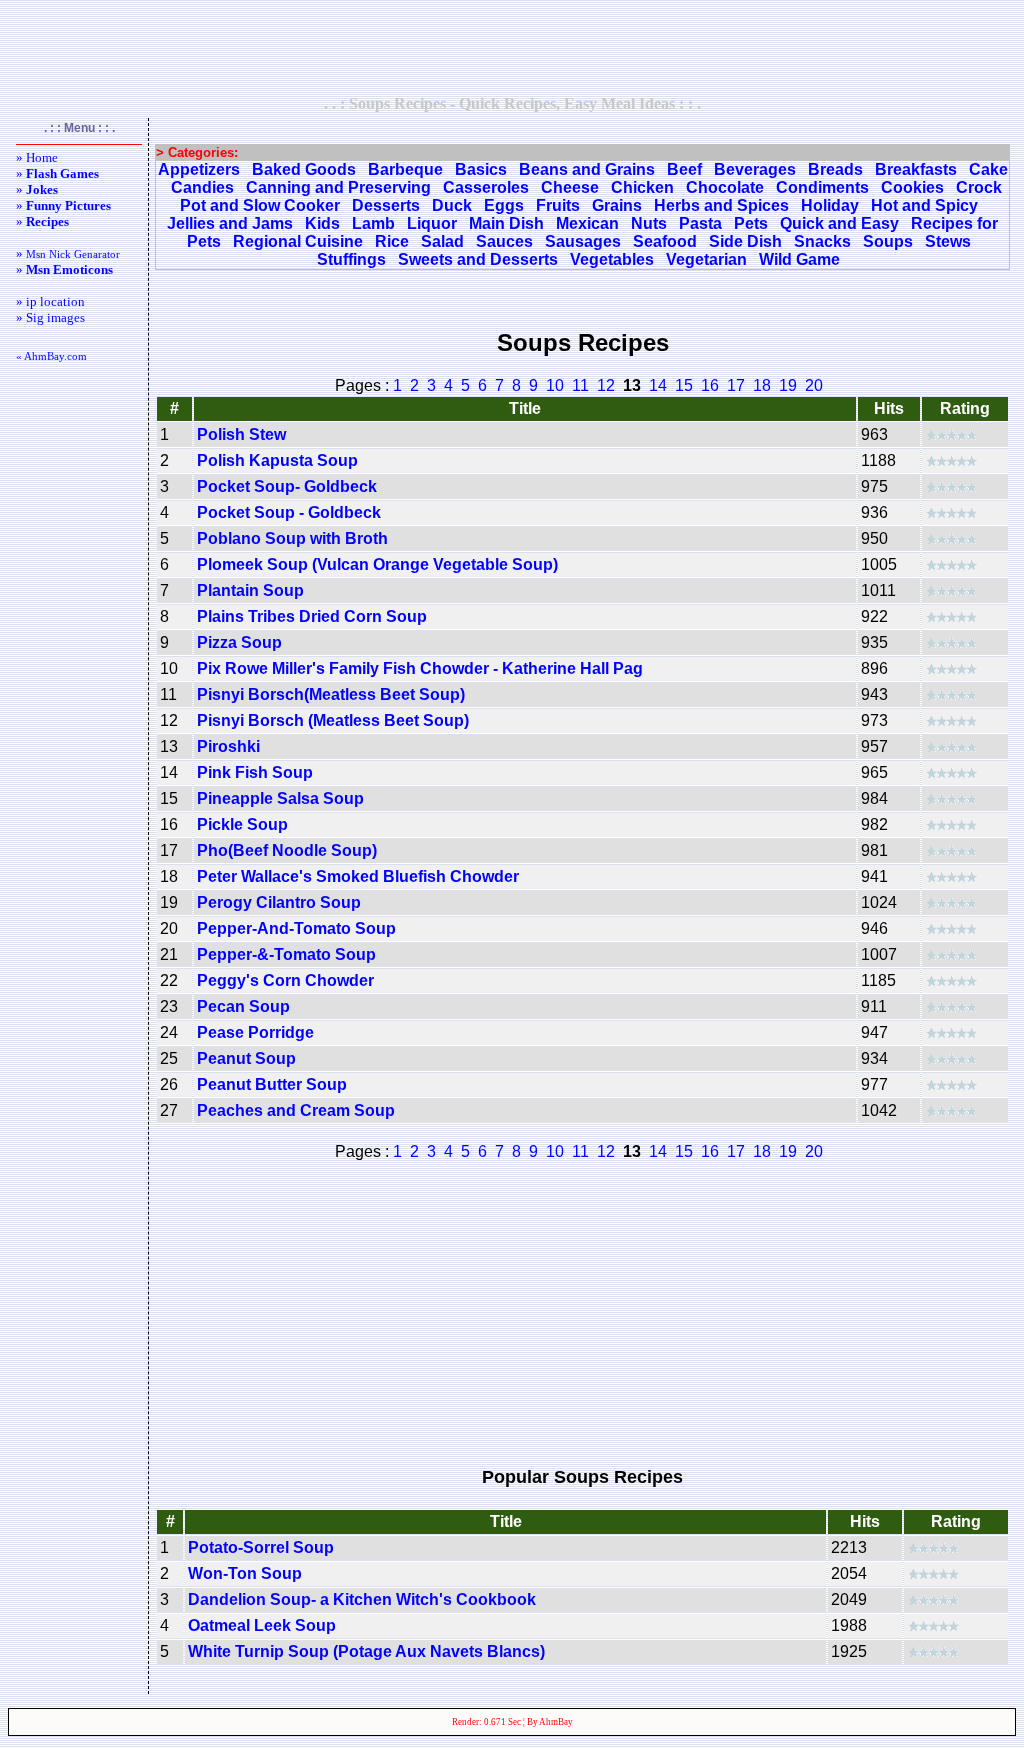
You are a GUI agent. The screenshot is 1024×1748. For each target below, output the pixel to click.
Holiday (830, 205)
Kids (322, 223)
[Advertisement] (512, 47)
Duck (452, 205)
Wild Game (799, 259)
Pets (751, 223)
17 (736, 385)
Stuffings (351, 259)
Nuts (649, 223)
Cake (988, 169)
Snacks (822, 241)
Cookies (912, 187)
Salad (442, 241)
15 (684, 385)
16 (710, 385)
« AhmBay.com (51, 356)
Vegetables (612, 259)
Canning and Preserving (338, 187)
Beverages (755, 169)
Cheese (570, 187)
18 (762, 385)
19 (788, 385)
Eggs (504, 205)
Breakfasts (916, 169)
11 (580, 385)
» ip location (50, 301)
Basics (481, 169)
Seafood (665, 241)
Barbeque (405, 169)
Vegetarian (706, 259)
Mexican (587, 223)
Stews (948, 241)
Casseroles (486, 187)
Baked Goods (304, 169)
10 (555, 385)
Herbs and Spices (721, 205)
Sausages (583, 241)
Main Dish (506, 223)
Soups (888, 241)
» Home (37, 157)
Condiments (822, 187)
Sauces (504, 241)
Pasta (700, 223)
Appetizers (199, 169)
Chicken (642, 187)
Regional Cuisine (298, 241)
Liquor (432, 223)
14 (658, 385)
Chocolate (725, 187)
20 (814, 385)
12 (606, 385)
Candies (202, 187)
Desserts (386, 205)
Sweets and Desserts (478, 259)
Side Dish (745, 241)
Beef (684, 169)
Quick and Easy (839, 223)
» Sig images (50, 317)
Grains (617, 205)
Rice (392, 241)
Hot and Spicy (924, 205)
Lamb (373, 223)
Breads (835, 169)
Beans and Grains (587, 169)
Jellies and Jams (230, 223)
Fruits (558, 205)
